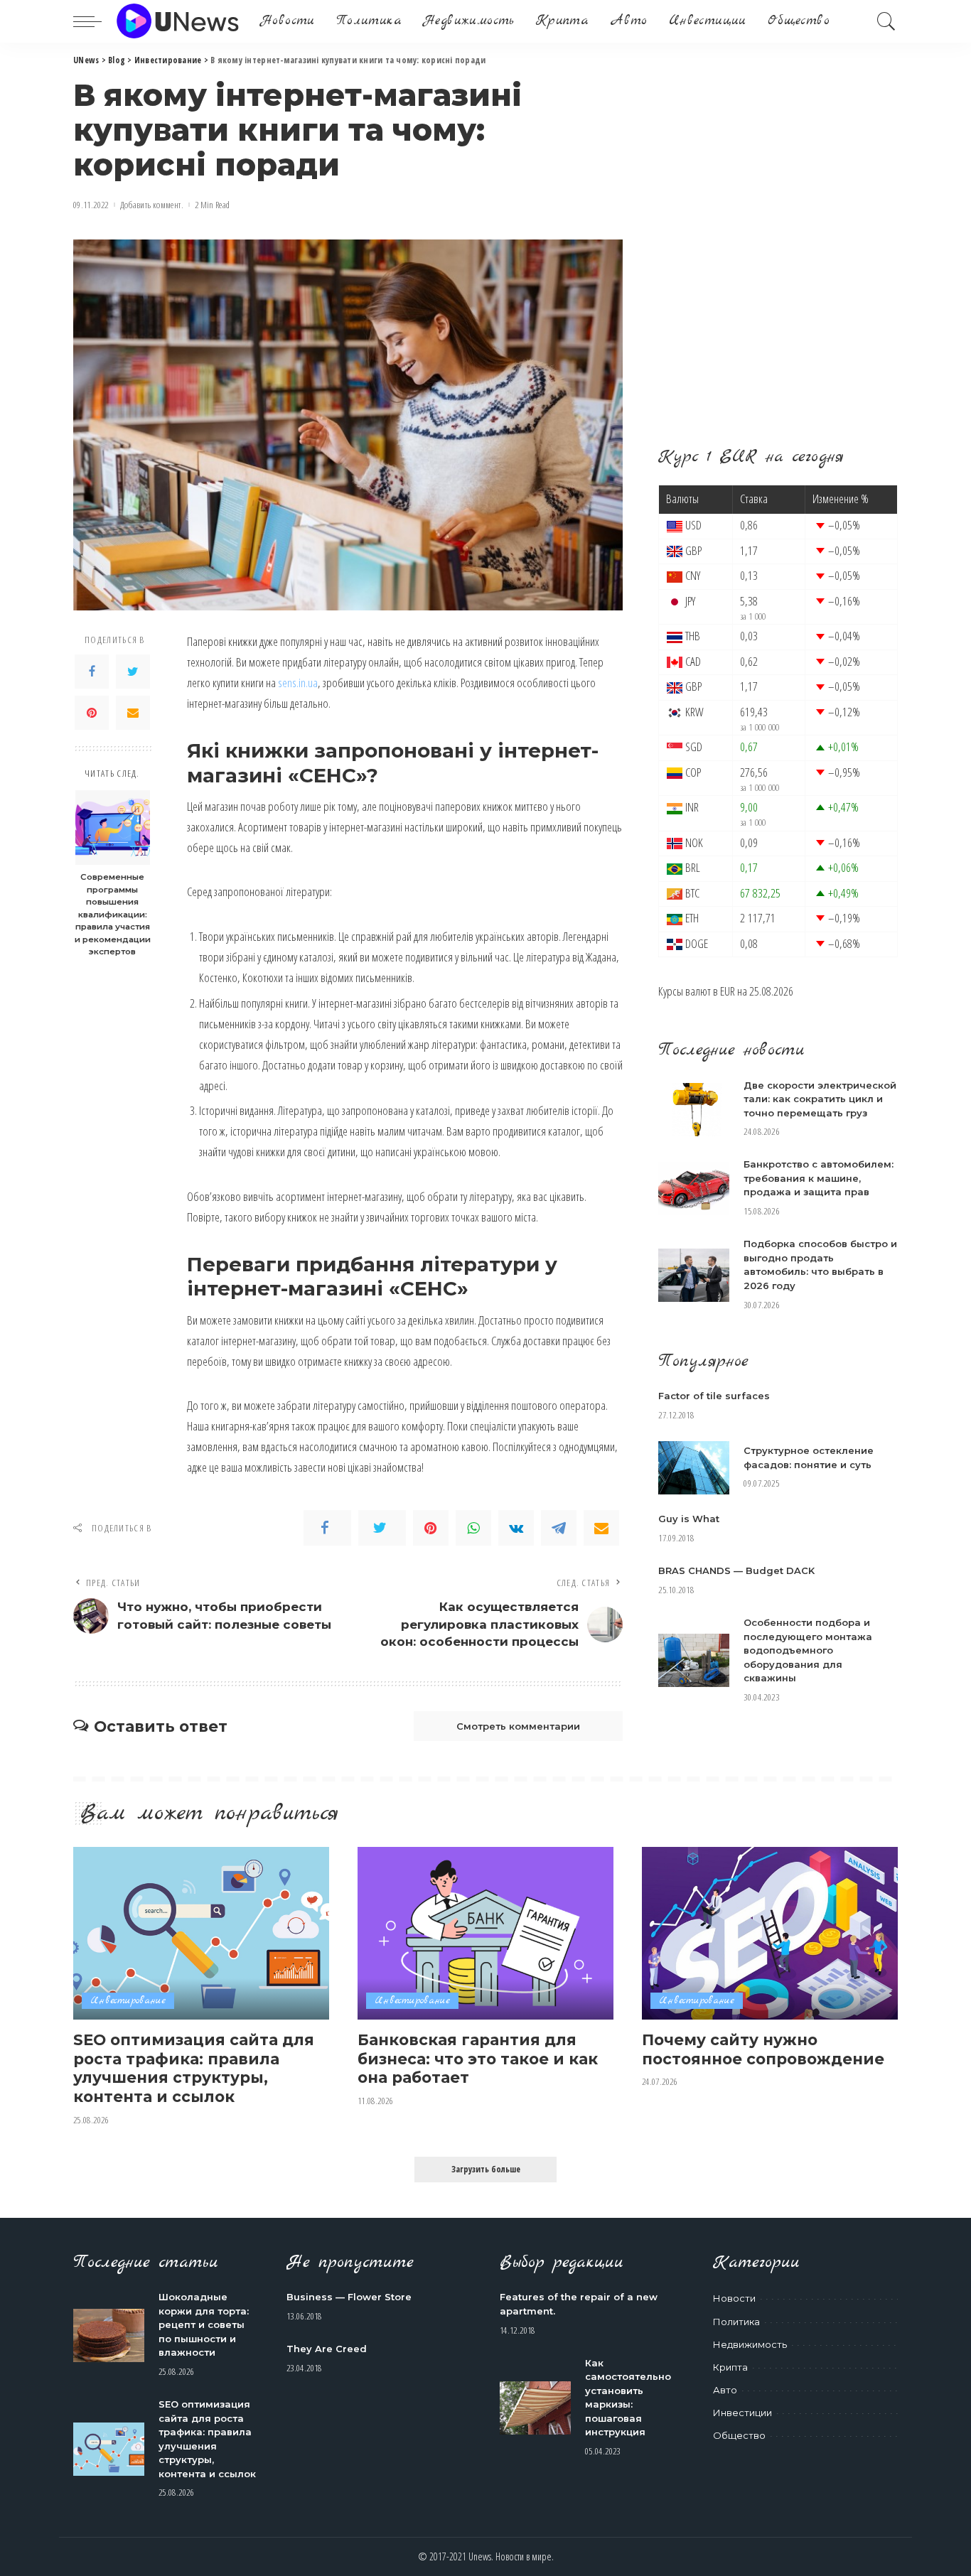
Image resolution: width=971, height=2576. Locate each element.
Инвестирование (128, 2001)
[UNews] (177, 21)
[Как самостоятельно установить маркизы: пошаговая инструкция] (535, 2408)
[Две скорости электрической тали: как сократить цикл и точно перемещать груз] (694, 1110)
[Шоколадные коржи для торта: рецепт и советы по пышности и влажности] (109, 2335)
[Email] (133, 713)
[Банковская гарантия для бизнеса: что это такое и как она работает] (485, 1933)
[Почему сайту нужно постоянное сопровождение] (770, 1933)
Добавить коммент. (152, 205)
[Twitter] (133, 672)
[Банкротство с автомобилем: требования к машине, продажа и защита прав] (694, 1189)
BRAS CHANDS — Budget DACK (736, 1570)
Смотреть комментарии (518, 1726)
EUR (728, 991)
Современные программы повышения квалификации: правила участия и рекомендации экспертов (113, 915)
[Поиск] (886, 21)
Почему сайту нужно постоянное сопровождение (763, 2049)
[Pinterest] (92, 713)
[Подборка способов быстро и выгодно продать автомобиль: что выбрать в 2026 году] (694, 1275)
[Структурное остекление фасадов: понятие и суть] (694, 1468)
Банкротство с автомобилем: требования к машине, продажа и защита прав (819, 1178)
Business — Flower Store (349, 2297)
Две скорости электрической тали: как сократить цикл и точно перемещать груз (820, 1099)
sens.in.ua (298, 683)
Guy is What (689, 1519)
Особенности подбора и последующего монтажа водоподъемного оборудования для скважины (808, 1650)
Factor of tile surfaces (714, 1396)
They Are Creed (327, 2349)
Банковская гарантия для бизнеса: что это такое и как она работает (478, 2058)
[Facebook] (92, 672)
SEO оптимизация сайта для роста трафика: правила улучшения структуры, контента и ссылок (194, 2068)
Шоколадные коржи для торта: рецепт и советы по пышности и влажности (204, 2324)
